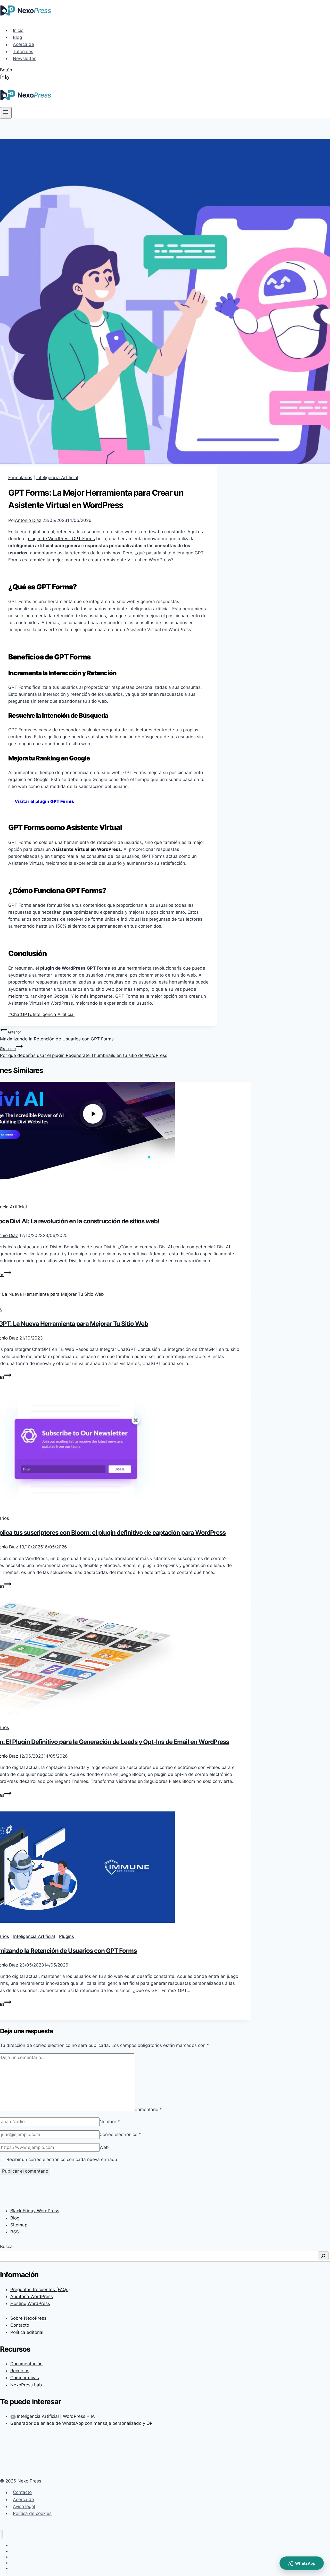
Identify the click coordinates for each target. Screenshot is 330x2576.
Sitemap (19, 2225)
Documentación (26, 2364)
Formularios (20, 478)
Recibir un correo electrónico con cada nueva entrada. (63, 2159)
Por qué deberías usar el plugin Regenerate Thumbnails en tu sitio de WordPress (84, 1052)
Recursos (20, 2371)
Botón (6, 70)
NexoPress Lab (26, 2385)
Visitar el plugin (44, 801)
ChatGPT (19, 1014)
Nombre (110, 2122)
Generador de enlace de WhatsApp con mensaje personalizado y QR (81, 2423)
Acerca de (23, 45)
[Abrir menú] (6, 113)
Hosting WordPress (30, 2303)
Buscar (7, 2247)
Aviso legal (24, 2506)
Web (104, 2147)
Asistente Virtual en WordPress (86, 849)
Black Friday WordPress (35, 2211)
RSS (15, 2232)
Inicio (18, 30)
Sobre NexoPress (28, 2318)
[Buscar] (323, 2256)
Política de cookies (32, 2513)
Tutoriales (23, 52)
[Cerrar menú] (1, 2534)
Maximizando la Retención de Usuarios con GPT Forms (57, 1036)
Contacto (20, 2325)
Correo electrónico (120, 2134)
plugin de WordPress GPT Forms (61, 539)
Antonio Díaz (28, 520)
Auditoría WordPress (32, 2297)
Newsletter (24, 58)
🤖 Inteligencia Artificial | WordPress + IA (53, 2416)
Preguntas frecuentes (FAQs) (40, 2290)
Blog (17, 37)
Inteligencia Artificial (57, 478)
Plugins (67, 1936)
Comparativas (25, 2378)
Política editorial (27, 2332)
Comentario (148, 2109)
